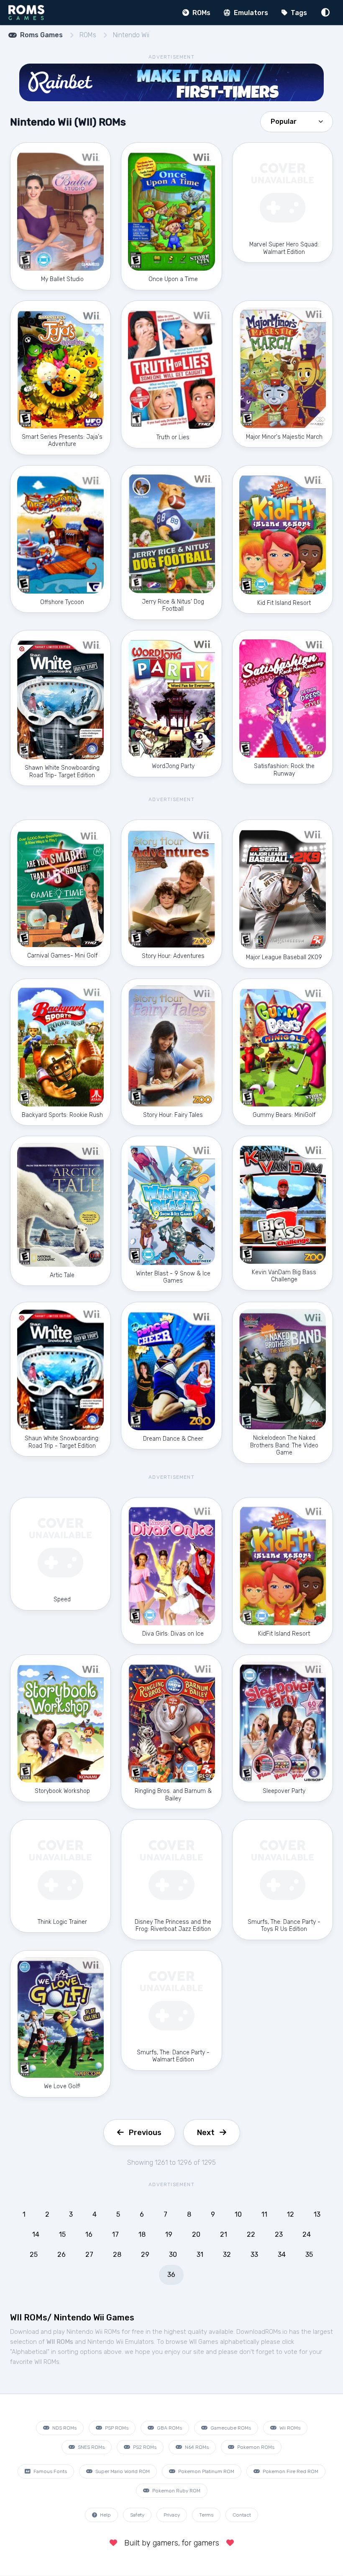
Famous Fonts (50, 2471)
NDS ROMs (64, 2428)
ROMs (201, 13)
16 (89, 2234)
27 (89, 2255)
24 (307, 2234)
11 (264, 2214)
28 (117, 2255)
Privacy (172, 2515)
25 (34, 2255)
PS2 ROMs (144, 2447)
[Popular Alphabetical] (297, 121)
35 (309, 2255)
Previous (145, 2133)
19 (169, 2234)
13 (317, 2214)
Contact (242, 2515)
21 (224, 2234)
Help (105, 2515)
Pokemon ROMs (255, 2447)
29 (145, 2255)
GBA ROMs (169, 2428)
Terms (206, 2515)
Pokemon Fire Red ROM (290, 2471)
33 (254, 2255)
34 (282, 2255)
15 (62, 2234)
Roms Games (41, 35)
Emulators (250, 13)
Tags (298, 13)
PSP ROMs (116, 2428)
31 (200, 2255)
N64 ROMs (196, 2447)
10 (238, 2214)
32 (227, 2255)
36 (171, 2275)
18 (142, 2234)
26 (61, 2255)
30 (173, 2255)
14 (36, 2234)
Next (206, 2133)
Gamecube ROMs (230, 2428)
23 (279, 2234)
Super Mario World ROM (122, 2471)
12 (291, 2214)
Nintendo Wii (131, 35)
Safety (137, 2515)
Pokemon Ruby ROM (176, 2491)
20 (196, 2234)
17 (115, 2234)
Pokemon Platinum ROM (206, 2471)
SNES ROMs (91, 2447)
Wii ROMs (289, 2428)
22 (251, 2234)
